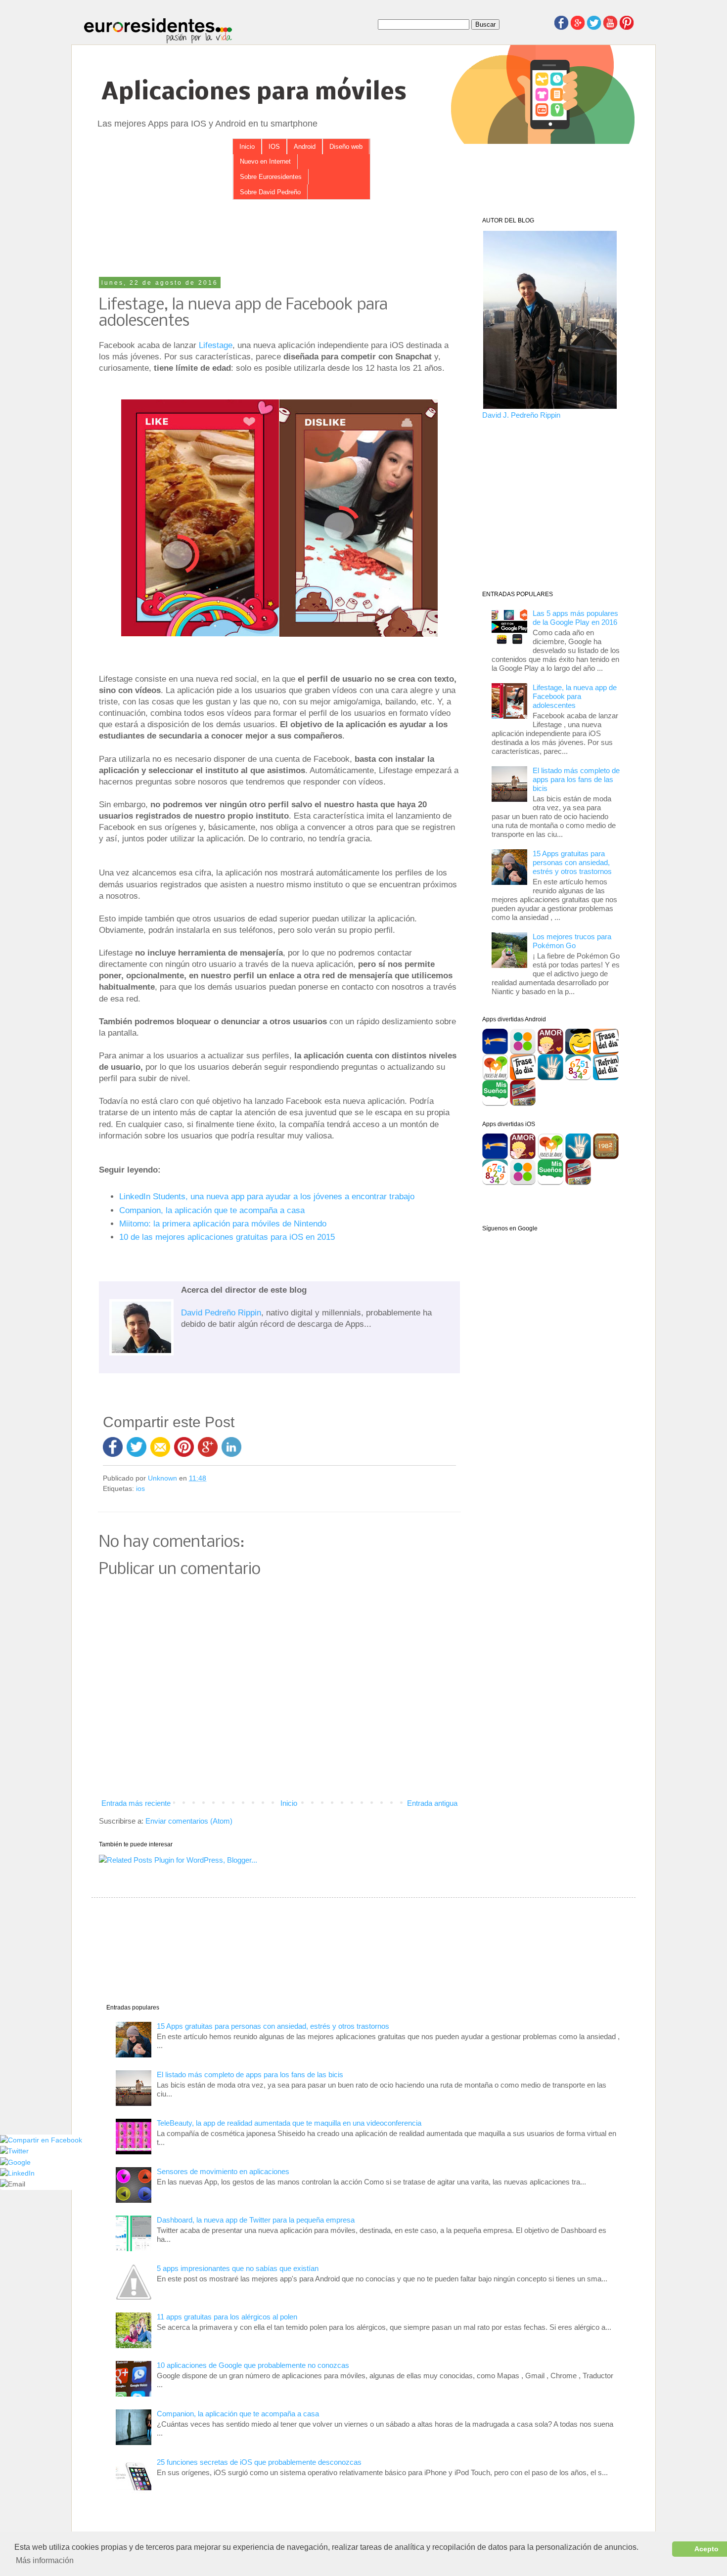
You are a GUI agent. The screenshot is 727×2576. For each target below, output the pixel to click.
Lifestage (216, 345)
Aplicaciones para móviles (254, 93)
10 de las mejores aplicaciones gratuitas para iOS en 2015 (227, 1237)
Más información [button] (45, 2560)
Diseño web (346, 147)
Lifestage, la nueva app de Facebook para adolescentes (575, 696)
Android (305, 147)
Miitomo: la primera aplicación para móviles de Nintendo (223, 1223)
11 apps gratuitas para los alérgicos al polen (227, 2317)
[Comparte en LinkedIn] (17, 2173)
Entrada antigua (432, 1803)
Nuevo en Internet (265, 161)
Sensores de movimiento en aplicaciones (223, 2171)
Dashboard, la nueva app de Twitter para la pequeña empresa (256, 2220)
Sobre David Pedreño (270, 192)
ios (140, 1489)
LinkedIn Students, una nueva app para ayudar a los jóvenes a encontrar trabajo (267, 1196)
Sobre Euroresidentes (271, 177)
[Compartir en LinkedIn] (231, 1446)
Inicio (247, 147)
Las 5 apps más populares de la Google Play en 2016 (575, 618)
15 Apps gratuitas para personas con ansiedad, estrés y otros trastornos (572, 862)
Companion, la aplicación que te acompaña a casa (212, 1210)
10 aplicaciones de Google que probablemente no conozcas (253, 2365)
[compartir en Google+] (210, 1446)
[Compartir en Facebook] (113, 1446)
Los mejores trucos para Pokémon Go (572, 941)
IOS (274, 147)
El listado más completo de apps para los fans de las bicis (576, 779)
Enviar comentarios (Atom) (189, 1821)
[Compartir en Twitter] (136, 1446)
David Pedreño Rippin (221, 1312)
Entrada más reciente (136, 1803)
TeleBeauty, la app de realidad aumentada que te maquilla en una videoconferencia (289, 2123)
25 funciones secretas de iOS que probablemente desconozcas (259, 2462)
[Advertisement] (279, 239)
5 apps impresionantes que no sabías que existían (238, 2268)
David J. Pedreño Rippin (521, 415)
